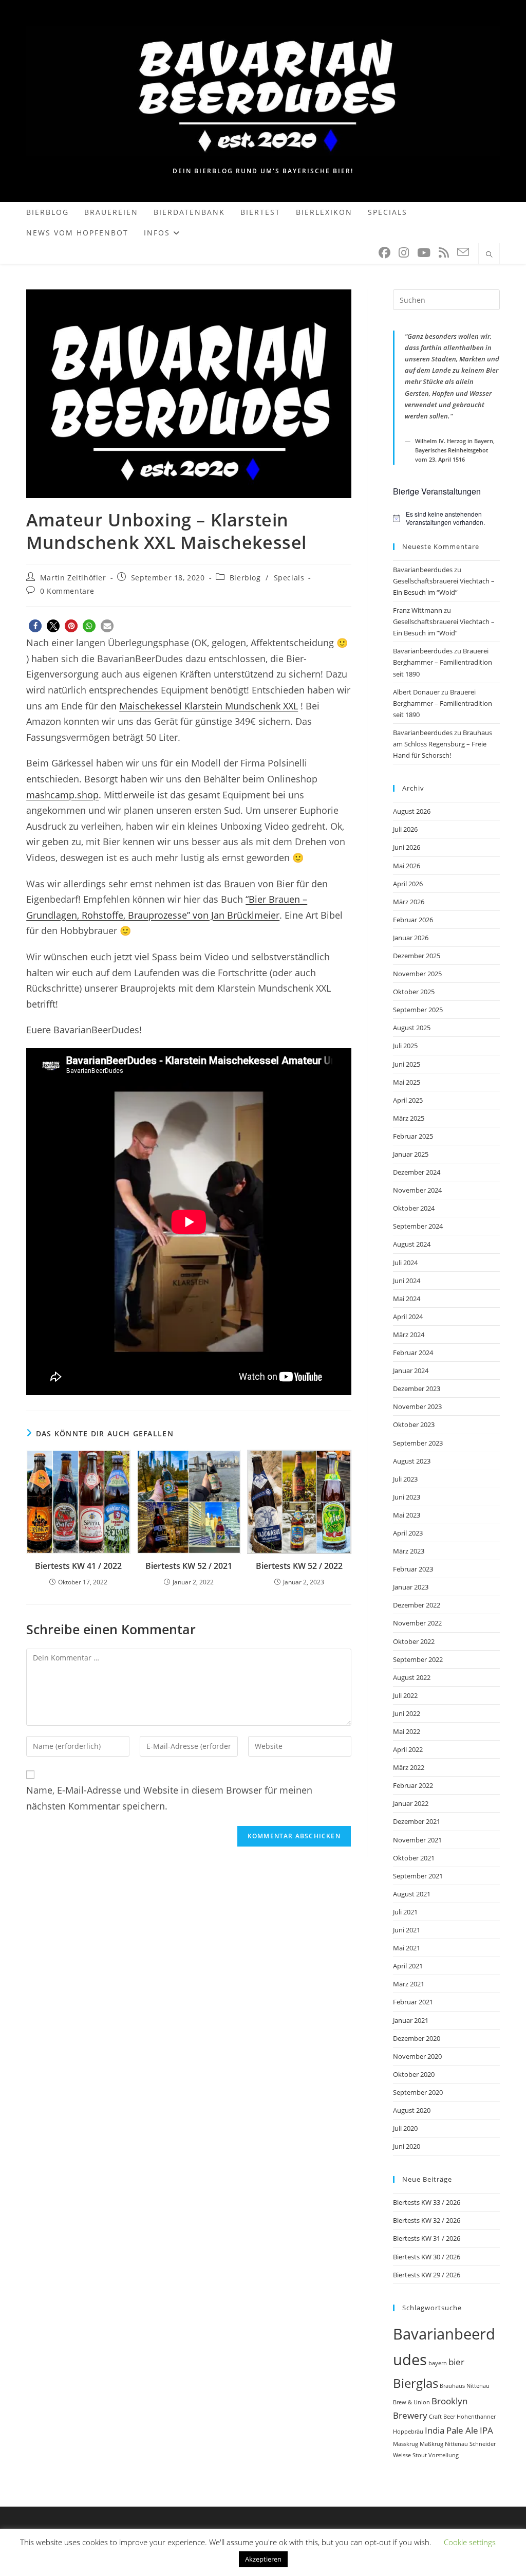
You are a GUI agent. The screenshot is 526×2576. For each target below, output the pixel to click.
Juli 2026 (405, 829)
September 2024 (418, 1226)
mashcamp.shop (62, 795)
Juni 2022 (407, 1713)
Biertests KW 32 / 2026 (427, 2220)
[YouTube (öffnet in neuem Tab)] (424, 253)
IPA (486, 2430)
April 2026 (408, 884)
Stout (420, 2455)
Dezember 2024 (417, 1172)
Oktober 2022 (414, 1641)
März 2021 (409, 1984)
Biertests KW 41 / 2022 (78, 1566)
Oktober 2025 (414, 992)
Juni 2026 (407, 847)
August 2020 (412, 2110)
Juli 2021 (405, 1912)
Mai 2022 (407, 1731)
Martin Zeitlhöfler (73, 578)
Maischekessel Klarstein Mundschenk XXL (209, 706)
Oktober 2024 (414, 1208)
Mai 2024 (407, 1299)
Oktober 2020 (414, 2074)
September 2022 (418, 1659)
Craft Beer (442, 2417)
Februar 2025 (413, 1136)
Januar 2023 (411, 1587)
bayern (438, 2363)
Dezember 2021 (417, 1821)
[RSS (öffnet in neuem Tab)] (444, 253)
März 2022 (409, 1767)
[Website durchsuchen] (489, 255)
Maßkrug (431, 2444)
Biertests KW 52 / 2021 (189, 1566)
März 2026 (409, 902)
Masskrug (406, 2444)
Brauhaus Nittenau (465, 2386)
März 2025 (409, 1118)
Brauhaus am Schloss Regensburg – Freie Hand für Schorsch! (443, 744)
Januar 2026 (411, 938)
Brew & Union (411, 2402)
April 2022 (408, 1749)
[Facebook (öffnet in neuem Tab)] (384, 253)
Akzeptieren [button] (263, 2559)
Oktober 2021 (414, 1858)
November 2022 (417, 1623)
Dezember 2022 (417, 1605)
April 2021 (408, 1966)
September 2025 (418, 1010)
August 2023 (412, 1461)
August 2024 (412, 1244)
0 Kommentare (67, 591)
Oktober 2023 (414, 1424)
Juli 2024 (405, 1263)
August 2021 (412, 1894)
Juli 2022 (405, 1695)
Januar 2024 (411, 1371)
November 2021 (417, 1840)
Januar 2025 (411, 1154)
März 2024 (409, 1335)
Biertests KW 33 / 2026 (427, 2202)
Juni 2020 (407, 2146)
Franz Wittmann (418, 610)
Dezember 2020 (417, 2038)
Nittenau (456, 2444)
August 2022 (412, 1677)
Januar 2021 (411, 2020)
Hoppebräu (408, 2432)
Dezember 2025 (417, 956)
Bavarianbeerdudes (423, 570)
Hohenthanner (476, 2417)
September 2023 (418, 1443)
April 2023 (408, 1533)
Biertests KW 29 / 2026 (427, 2275)
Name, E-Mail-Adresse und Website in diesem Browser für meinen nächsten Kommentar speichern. (169, 1798)
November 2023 (417, 1406)
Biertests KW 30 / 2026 (427, 2257)
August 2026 (412, 811)
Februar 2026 (413, 920)
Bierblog (245, 578)
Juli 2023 (405, 1479)
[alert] (446, 518)
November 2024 (417, 1190)
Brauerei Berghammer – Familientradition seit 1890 (443, 662)
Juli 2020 (405, 2128)
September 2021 (418, 1876)
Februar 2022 (413, 1785)
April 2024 (408, 1317)
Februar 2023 (413, 1569)
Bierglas (416, 2383)
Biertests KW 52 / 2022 (299, 1566)
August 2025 (412, 1028)
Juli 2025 (405, 1046)
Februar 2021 (413, 2002)
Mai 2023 (407, 1515)
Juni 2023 (407, 1497)
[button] (35, 626)
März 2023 (409, 1551)
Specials (289, 578)
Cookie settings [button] (470, 2542)
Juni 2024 (407, 1281)
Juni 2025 (407, 1064)
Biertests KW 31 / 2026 (427, 2238)
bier (456, 2362)
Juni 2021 (407, 1930)
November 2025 (417, 974)
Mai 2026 (407, 866)
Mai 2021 (407, 1948)
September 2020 (418, 2092)
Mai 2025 (407, 1082)
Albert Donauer (416, 692)
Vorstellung (444, 2455)
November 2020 (417, 2056)
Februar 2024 (413, 1353)
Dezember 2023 (417, 1389)
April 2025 (408, 1100)
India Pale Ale (452, 2430)
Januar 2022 (411, 1803)
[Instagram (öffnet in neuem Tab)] (404, 253)
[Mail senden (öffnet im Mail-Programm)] (463, 252)
